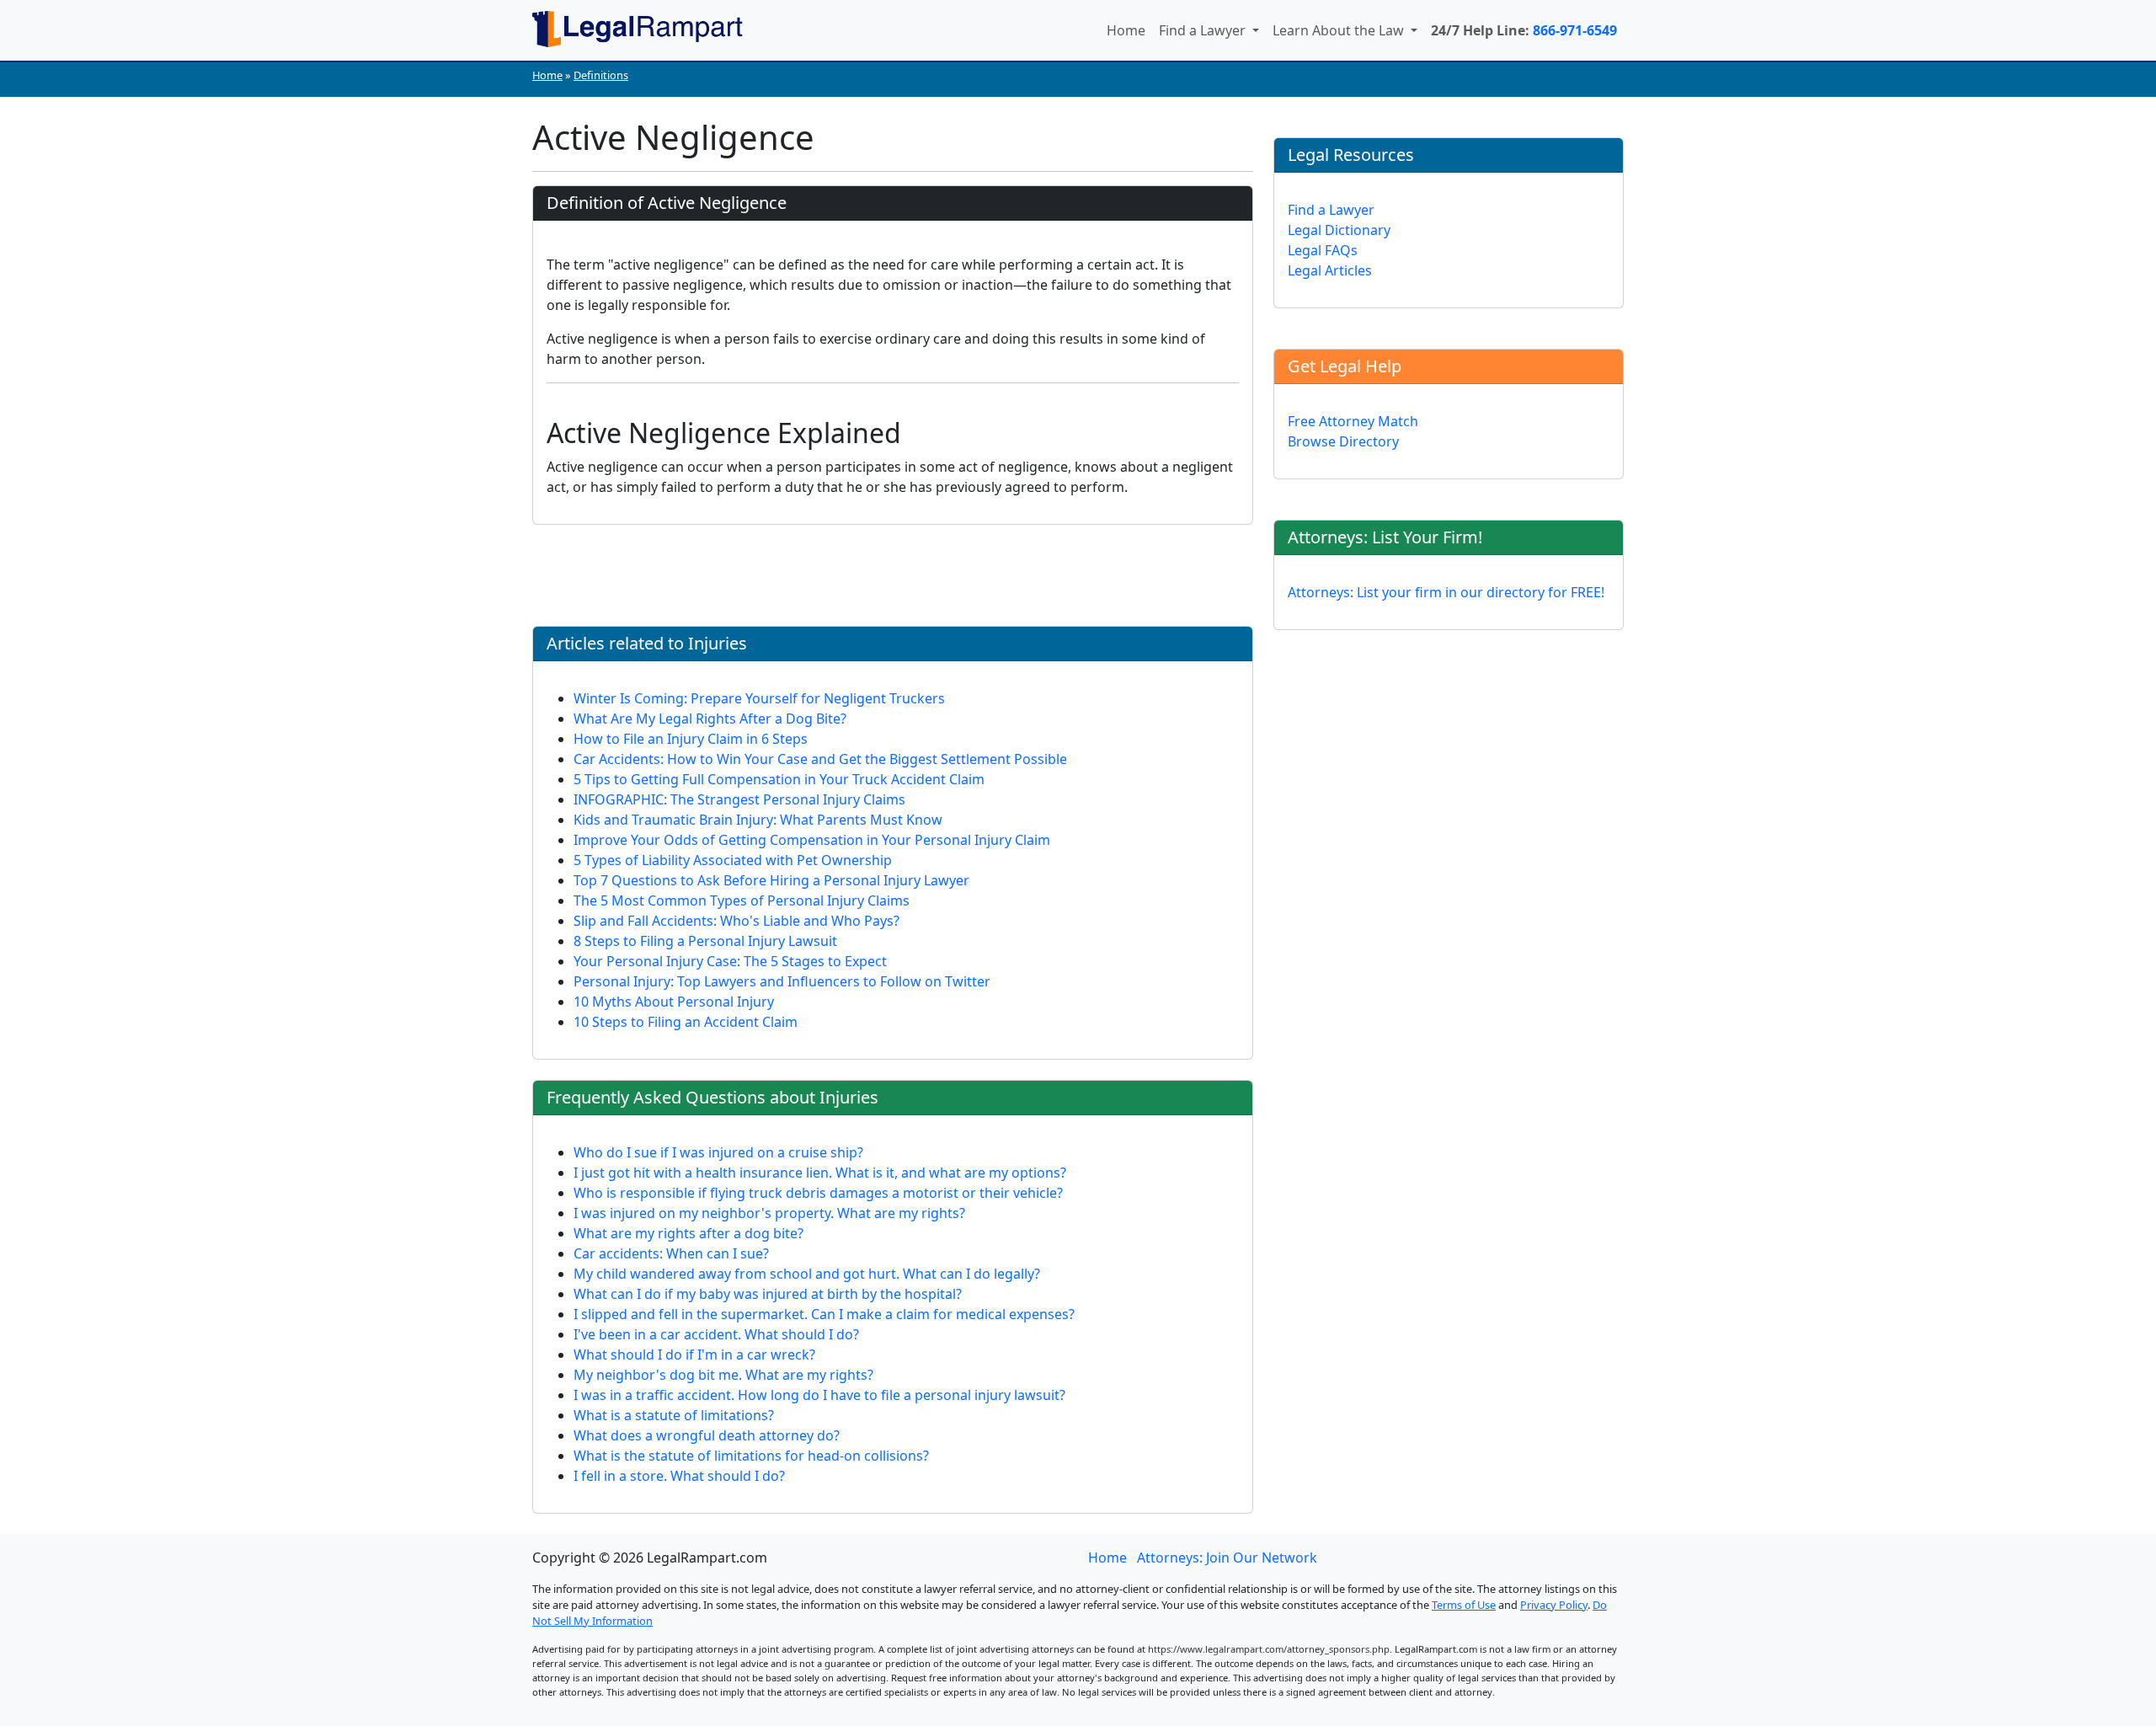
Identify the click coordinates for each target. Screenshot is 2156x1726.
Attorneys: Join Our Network (1227, 1558)
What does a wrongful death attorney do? (707, 1435)
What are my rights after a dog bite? (688, 1233)
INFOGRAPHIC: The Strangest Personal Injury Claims (739, 799)
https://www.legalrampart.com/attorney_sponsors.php (1269, 1649)
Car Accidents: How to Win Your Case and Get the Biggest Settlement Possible (820, 759)
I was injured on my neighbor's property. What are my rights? (769, 1213)
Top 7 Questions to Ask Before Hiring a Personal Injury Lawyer (771, 880)
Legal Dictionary (1339, 230)
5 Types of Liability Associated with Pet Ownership (733, 860)
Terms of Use (1464, 1605)
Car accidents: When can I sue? (671, 1253)
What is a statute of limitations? (674, 1415)
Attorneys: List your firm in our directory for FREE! (1446, 592)
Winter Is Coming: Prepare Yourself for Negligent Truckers (759, 698)
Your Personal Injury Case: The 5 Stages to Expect (730, 961)
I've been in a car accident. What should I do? (716, 1334)
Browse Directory (1343, 441)
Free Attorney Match (1353, 421)
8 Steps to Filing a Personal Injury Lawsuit (705, 941)
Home (1126, 30)
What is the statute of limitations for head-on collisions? (751, 1456)
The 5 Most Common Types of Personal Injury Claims (742, 900)
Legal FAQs (1323, 250)
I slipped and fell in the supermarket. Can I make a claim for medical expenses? (824, 1314)
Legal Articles (1330, 270)
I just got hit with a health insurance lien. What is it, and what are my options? (820, 1173)
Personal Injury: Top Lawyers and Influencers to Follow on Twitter (782, 981)
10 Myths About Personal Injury (674, 1002)
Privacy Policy (1554, 1605)
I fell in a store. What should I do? (679, 1476)
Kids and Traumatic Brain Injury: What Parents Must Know (758, 820)
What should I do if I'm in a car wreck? (694, 1355)
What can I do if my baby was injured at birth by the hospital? (768, 1294)
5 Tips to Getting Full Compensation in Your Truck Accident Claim (779, 779)
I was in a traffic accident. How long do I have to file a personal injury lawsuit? (819, 1395)
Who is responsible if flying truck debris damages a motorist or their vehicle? (818, 1193)
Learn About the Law (1340, 30)
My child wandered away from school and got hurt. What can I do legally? (807, 1274)
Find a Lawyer (1204, 30)
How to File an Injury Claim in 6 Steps (691, 739)
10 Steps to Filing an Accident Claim (686, 1022)
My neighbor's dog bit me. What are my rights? (723, 1375)
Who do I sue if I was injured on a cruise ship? (718, 1152)
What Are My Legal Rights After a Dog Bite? (710, 719)
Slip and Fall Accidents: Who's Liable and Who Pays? (736, 921)
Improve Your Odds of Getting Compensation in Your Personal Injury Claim (812, 840)
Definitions (601, 75)
